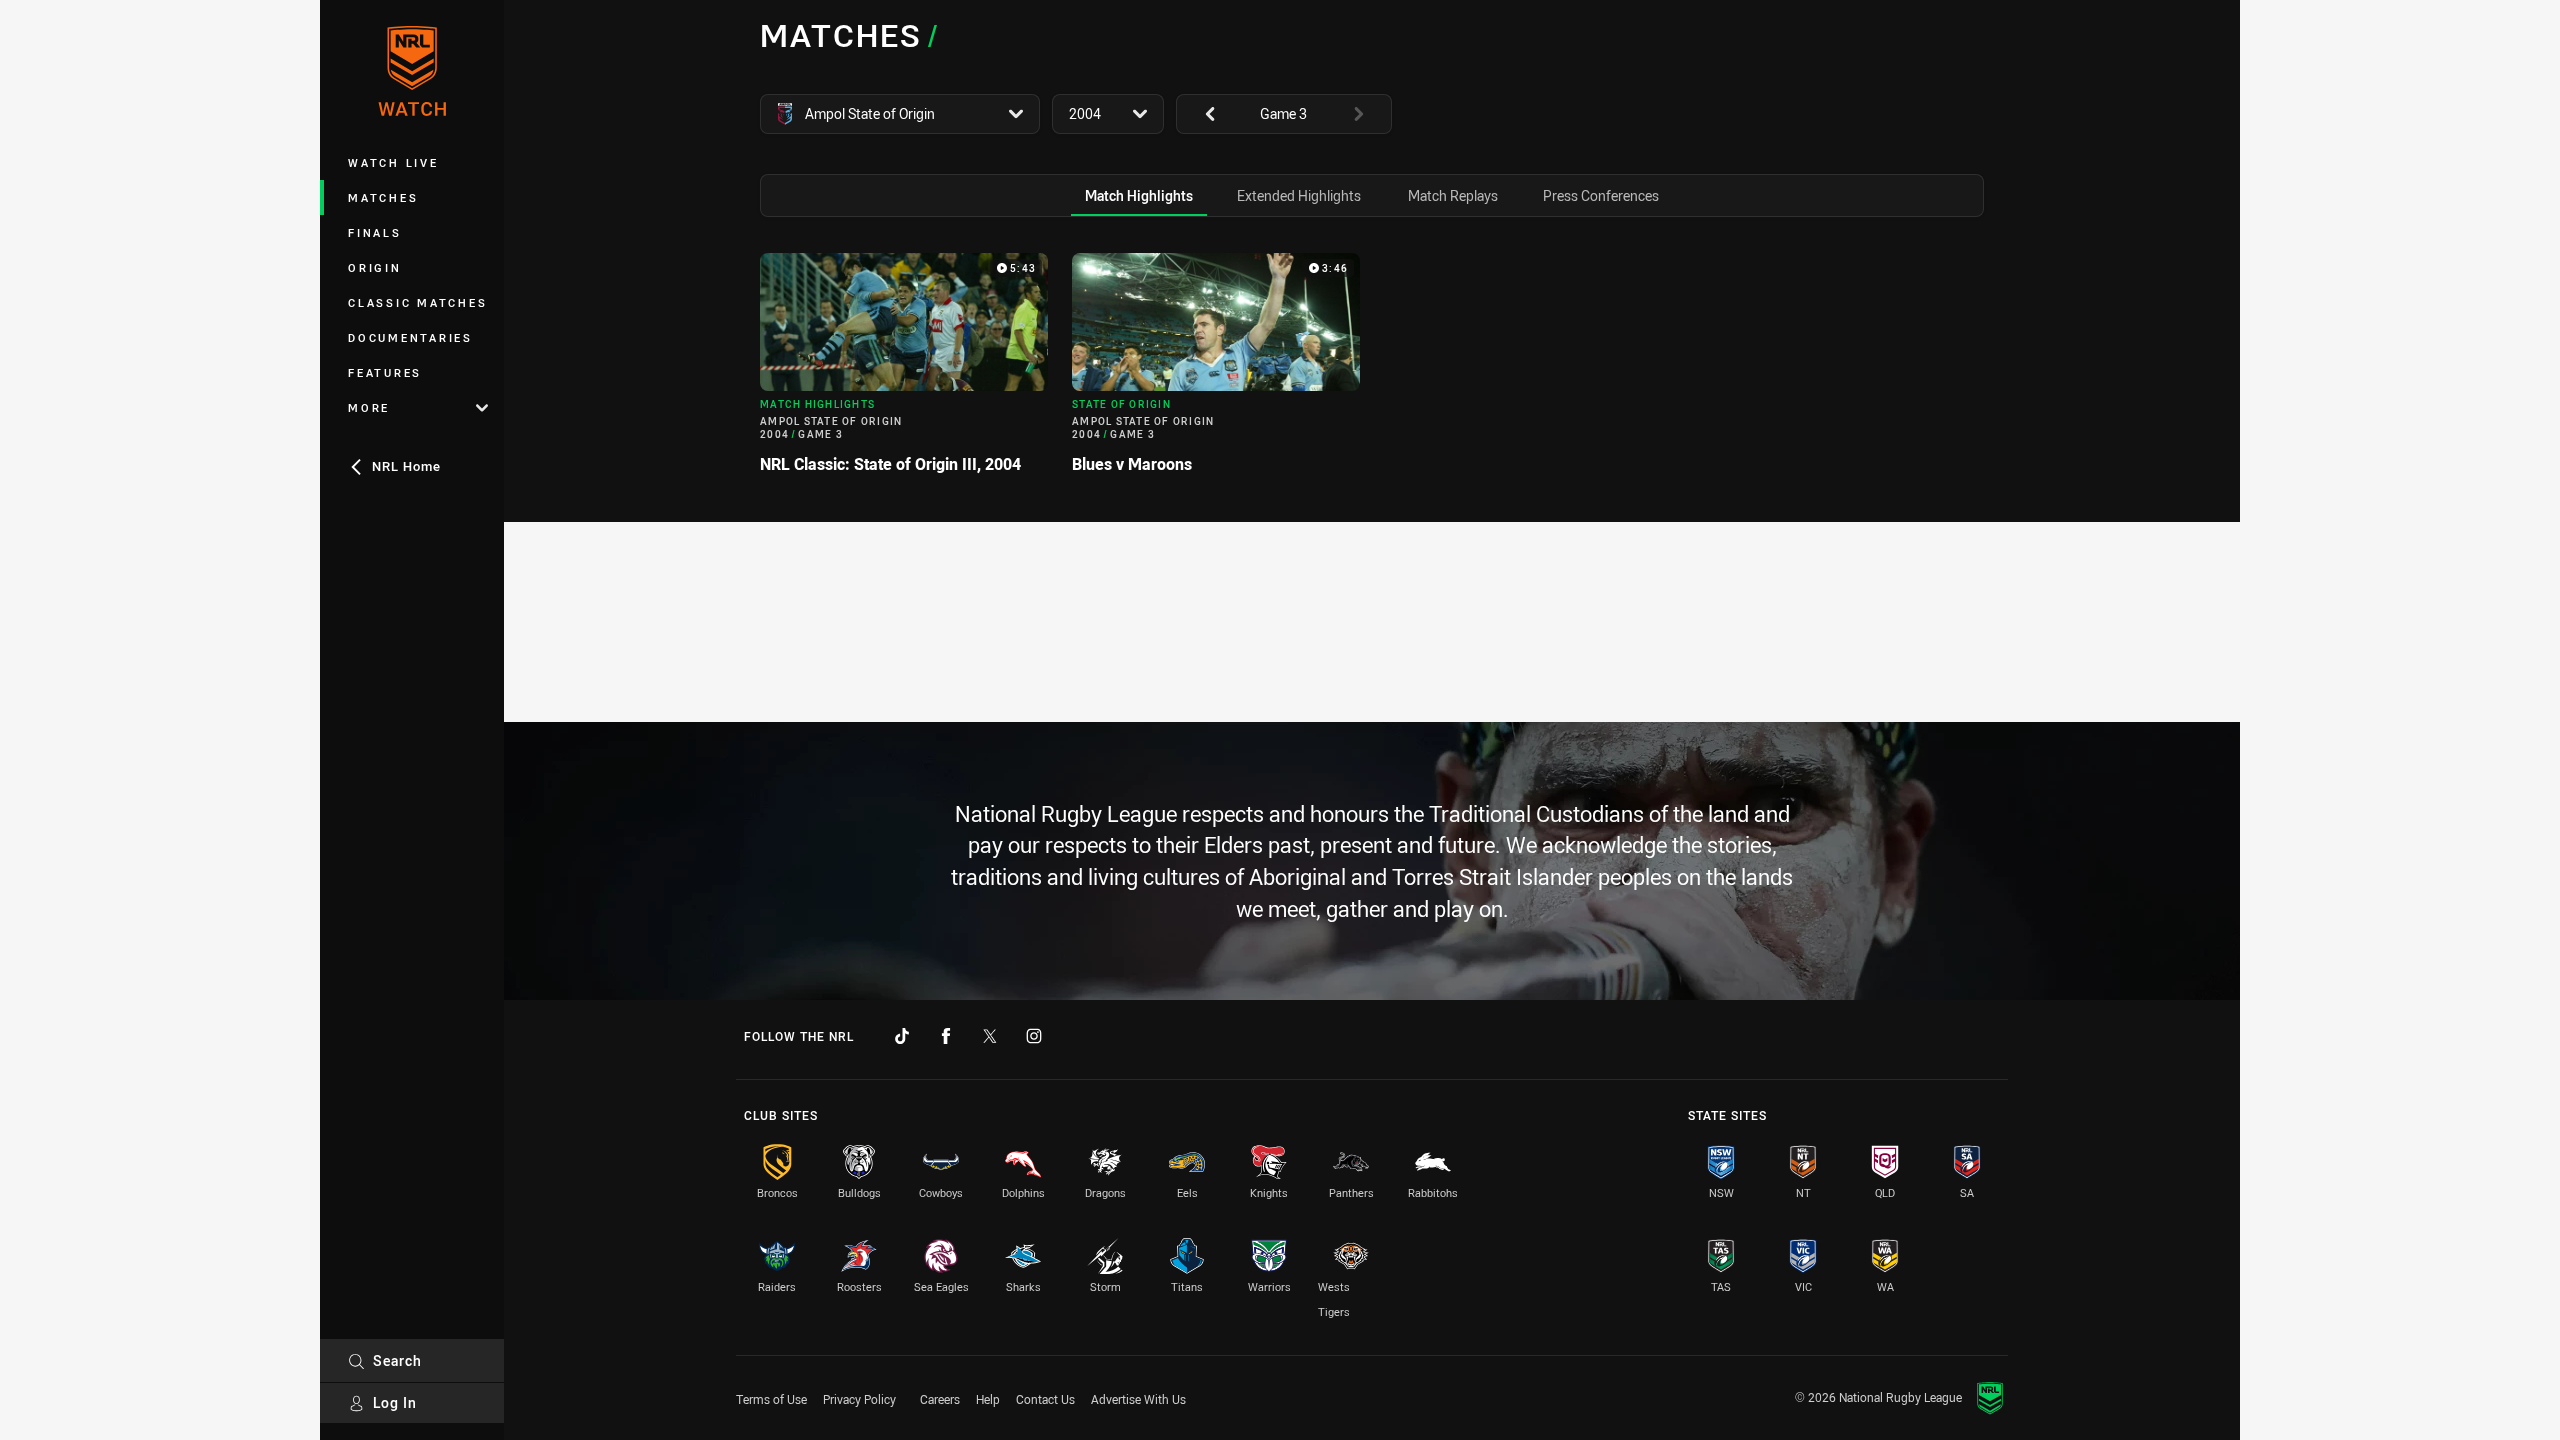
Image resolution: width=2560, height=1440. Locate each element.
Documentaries (410, 337)
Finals (375, 232)
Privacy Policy (859, 1399)
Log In (395, 1402)
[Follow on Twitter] (990, 1036)
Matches (383, 197)
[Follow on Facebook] (946, 1036)
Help (988, 1399)
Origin (375, 267)
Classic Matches (417, 302)
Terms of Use (771, 1399)
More (369, 407)
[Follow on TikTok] (902, 1036)
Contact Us (1045, 1399)
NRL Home (406, 466)
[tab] (1139, 195)
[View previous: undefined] (1200, 114)
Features (385, 372)
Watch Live (393, 162)
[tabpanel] (1372, 371)
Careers (940, 1399)
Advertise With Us (1138, 1399)
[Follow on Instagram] (1034, 1036)
